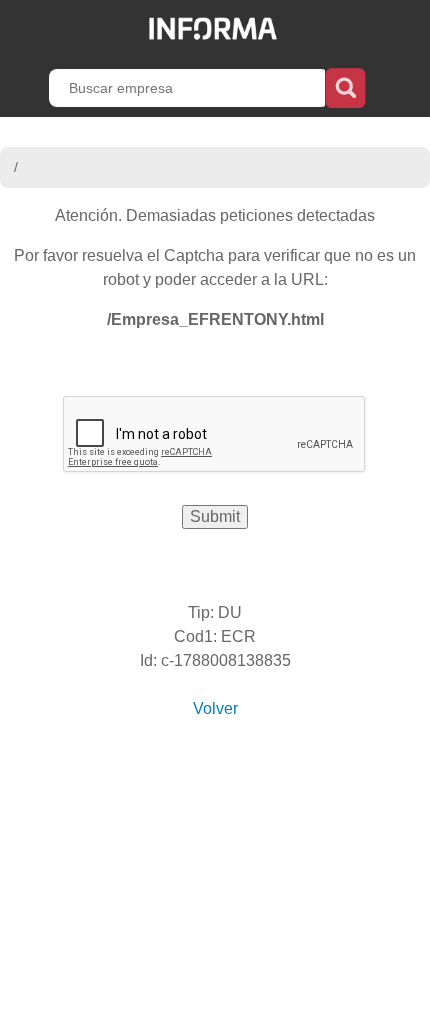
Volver (215, 708)
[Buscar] (345, 86)
